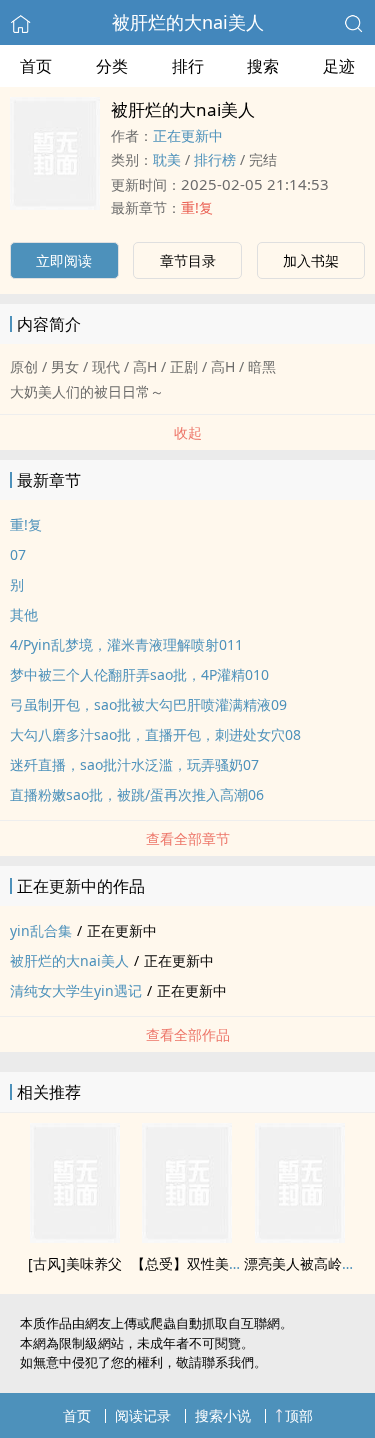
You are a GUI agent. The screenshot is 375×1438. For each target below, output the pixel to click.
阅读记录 (143, 1415)
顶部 (299, 1415)
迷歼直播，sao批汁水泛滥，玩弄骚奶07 (134, 764)
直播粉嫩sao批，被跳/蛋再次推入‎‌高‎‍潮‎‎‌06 (137, 794)
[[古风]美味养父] (75, 1237)
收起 (188, 432)
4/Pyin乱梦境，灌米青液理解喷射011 (126, 644)
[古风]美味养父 (75, 1263)
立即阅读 (64, 260)
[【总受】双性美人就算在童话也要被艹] (187, 1237)
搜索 (263, 66)
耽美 (167, 159)
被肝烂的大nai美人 (188, 22)
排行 (188, 66)
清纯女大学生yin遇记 (76, 990)
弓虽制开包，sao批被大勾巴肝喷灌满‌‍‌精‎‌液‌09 (148, 704)
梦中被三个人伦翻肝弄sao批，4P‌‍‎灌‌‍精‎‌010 (139, 674)
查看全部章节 (188, 838)
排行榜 (215, 159)
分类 (112, 66)
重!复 (197, 207)
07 (18, 554)
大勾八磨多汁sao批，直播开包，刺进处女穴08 (155, 734)
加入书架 (311, 260)
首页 (36, 66)
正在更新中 (188, 135)
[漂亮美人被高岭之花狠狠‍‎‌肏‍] (300, 1237)
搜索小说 (223, 1415)
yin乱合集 (41, 930)
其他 (24, 614)
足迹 (339, 66)
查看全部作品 (188, 1034)
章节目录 (188, 260)
